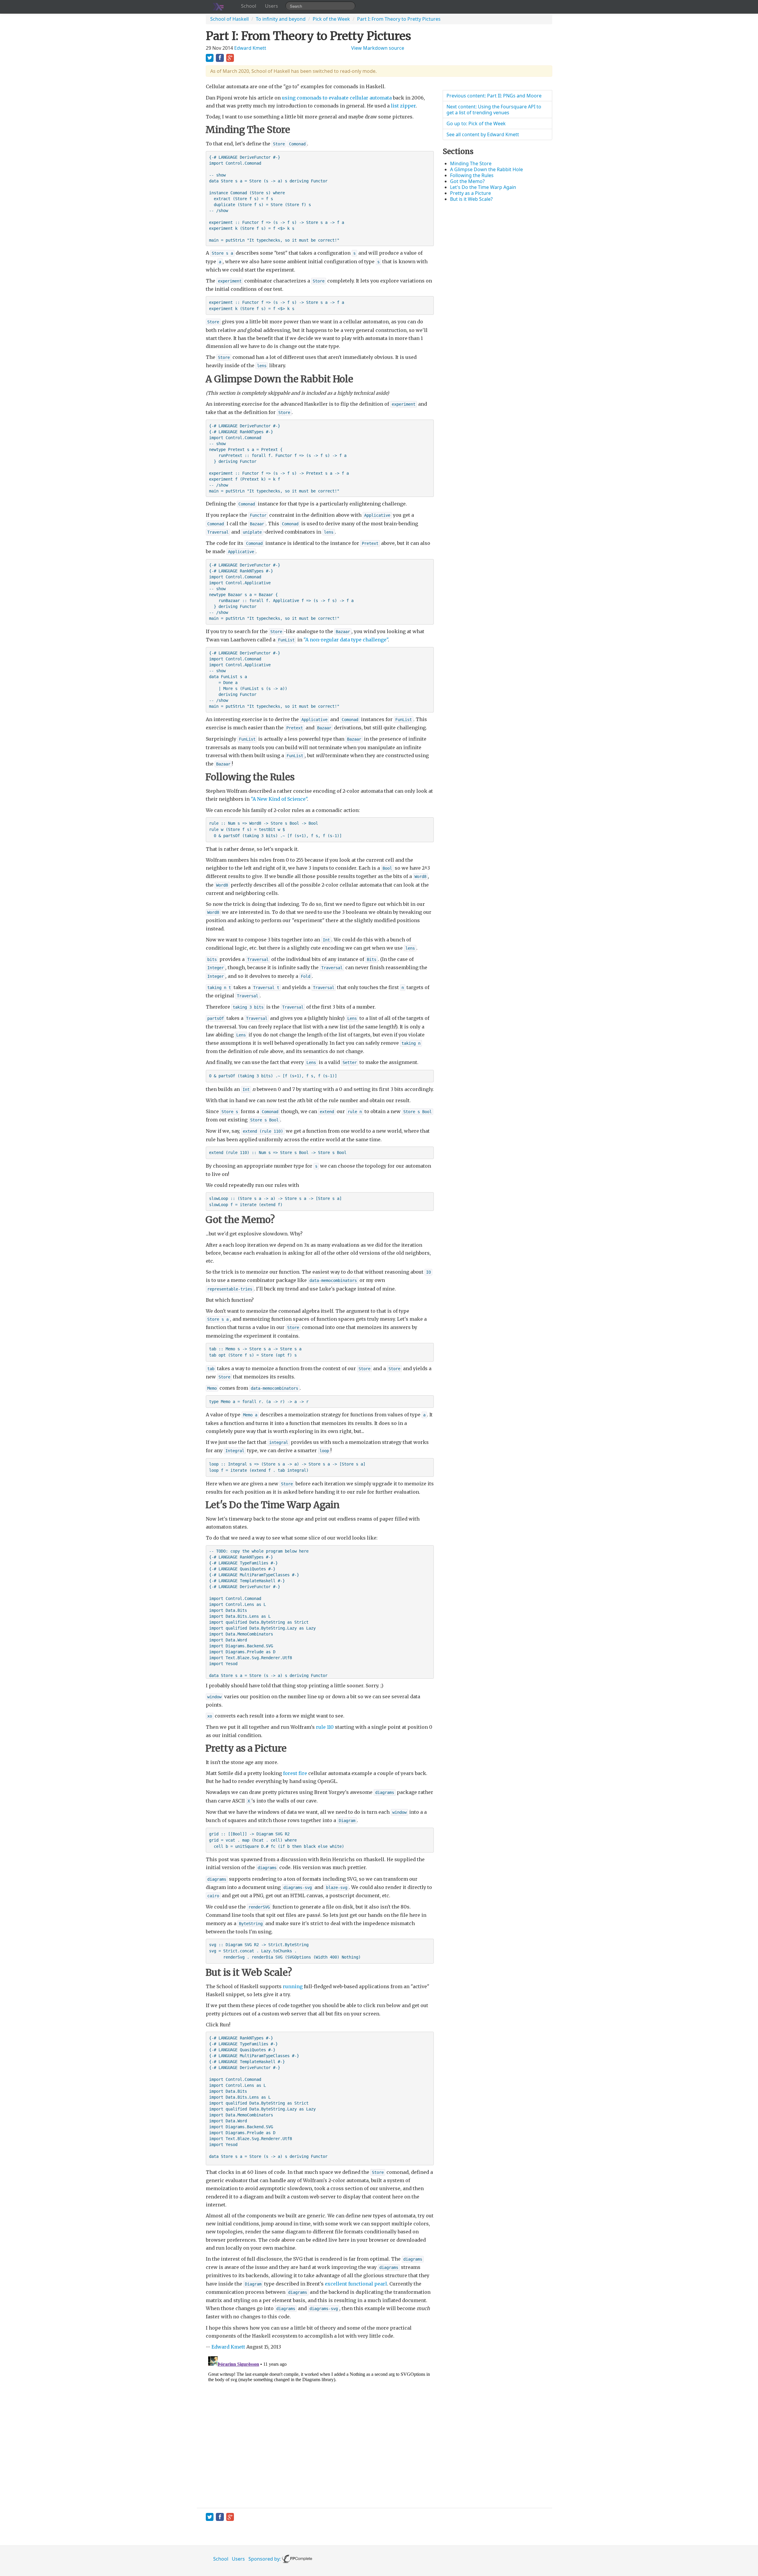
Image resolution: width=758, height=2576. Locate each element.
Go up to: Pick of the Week (476, 123)
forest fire (295, 1773)
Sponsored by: (265, 2559)
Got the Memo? (467, 181)
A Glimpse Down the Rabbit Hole (486, 169)
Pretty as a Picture (470, 193)
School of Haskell (229, 19)
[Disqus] (320, 2428)
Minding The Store (471, 163)
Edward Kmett (250, 48)
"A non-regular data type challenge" (346, 640)
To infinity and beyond (281, 19)
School (249, 6)
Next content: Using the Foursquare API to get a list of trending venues (494, 110)
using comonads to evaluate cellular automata (337, 98)
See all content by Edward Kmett (483, 134)
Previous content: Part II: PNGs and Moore (494, 96)
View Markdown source (378, 48)
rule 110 (325, 1727)
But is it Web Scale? (471, 199)
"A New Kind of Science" (279, 799)
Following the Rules (472, 175)
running (293, 1986)
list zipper (403, 106)
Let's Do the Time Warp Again (483, 187)
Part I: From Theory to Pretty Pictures (399, 19)
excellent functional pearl (356, 2284)
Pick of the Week (331, 19)
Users (272, 6)
